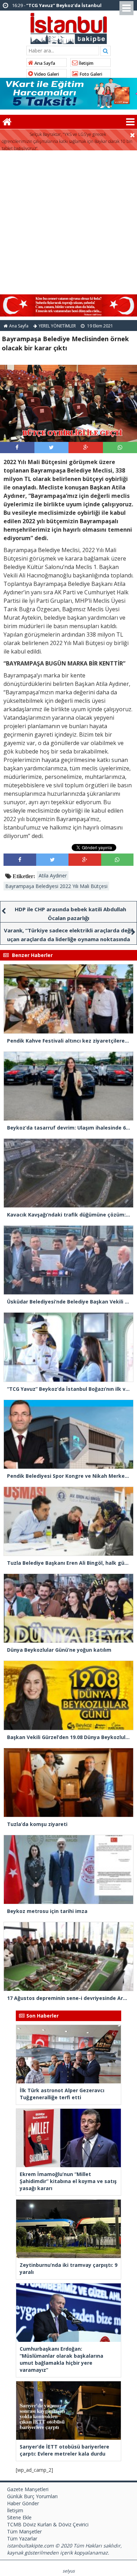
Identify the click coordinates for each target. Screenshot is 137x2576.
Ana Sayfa (44, 63)
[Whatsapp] (120, 447)
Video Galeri (46, 74)
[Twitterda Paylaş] (51, 447)
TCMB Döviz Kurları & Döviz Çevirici (48, 2524)
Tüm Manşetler (24, 2531)
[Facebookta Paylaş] (17, 447)
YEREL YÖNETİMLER (57, 326)
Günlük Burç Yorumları (32, 2496)
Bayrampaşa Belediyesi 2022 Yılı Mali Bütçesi (56, 886)
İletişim (86, 63)
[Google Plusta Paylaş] (86, 447)
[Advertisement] (68, 223)
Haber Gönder (23, 2503)
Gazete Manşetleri (28, 2489)
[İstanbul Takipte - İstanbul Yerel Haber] (69, 27)
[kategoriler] (130, 122)
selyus (69, 2571)
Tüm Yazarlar (22, 2539)
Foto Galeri (90, 74)
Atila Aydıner (53, 876)
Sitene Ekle (19, 2517)
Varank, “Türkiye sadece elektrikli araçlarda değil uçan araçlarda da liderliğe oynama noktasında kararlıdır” (68, 939)
